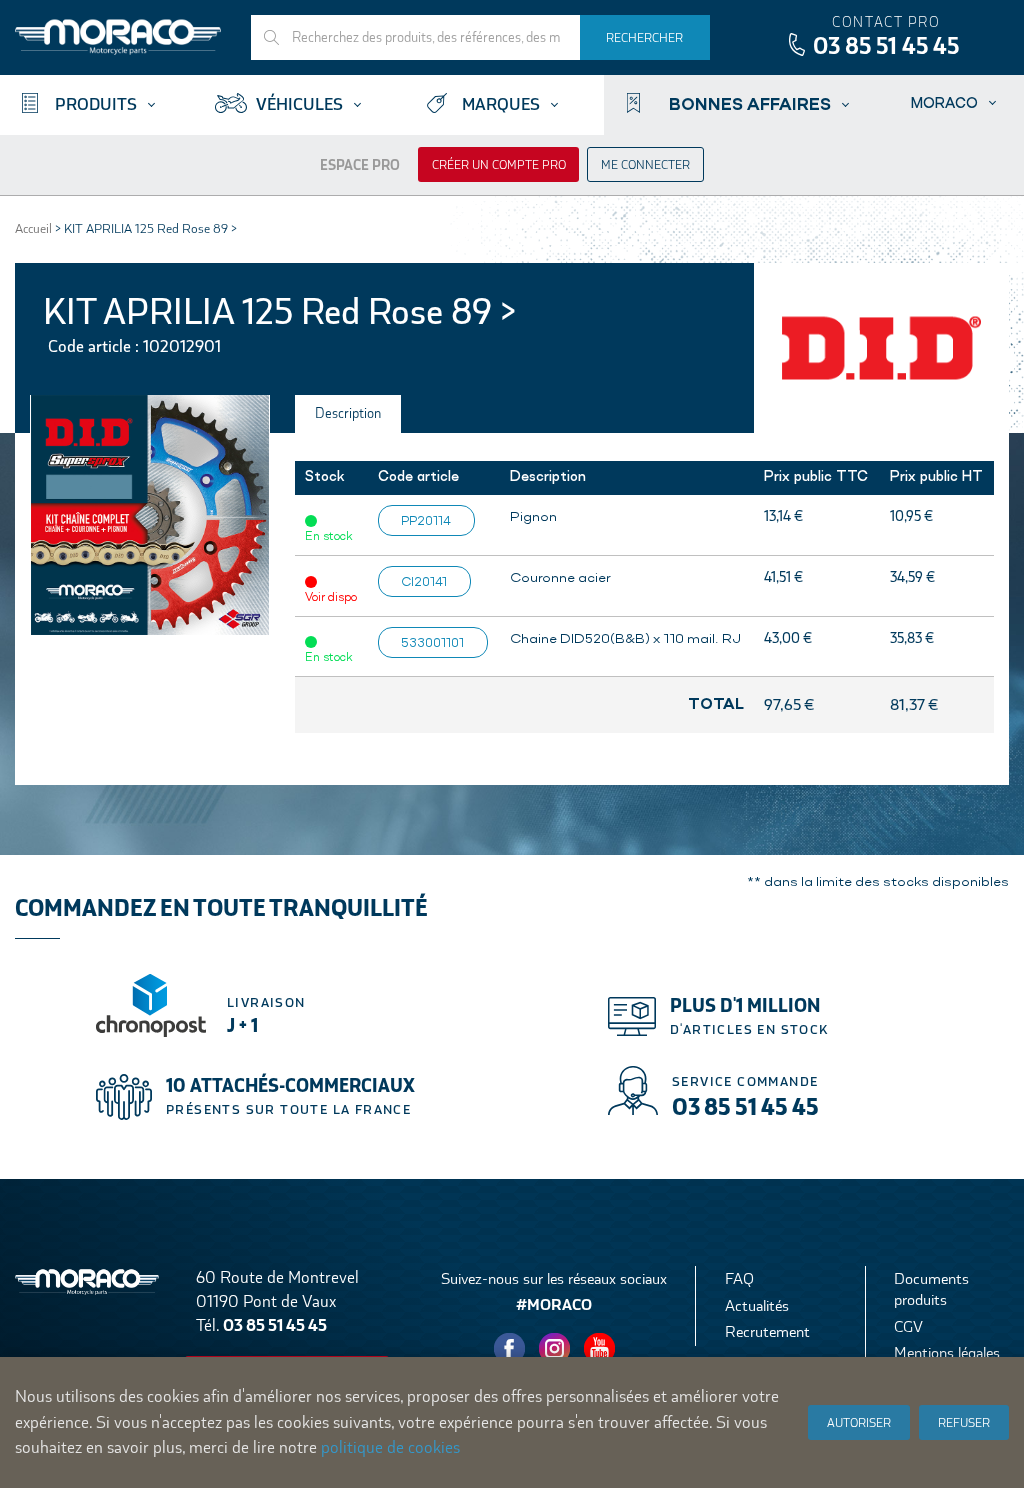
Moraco (944, 102)
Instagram (555, 1349)
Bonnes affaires (750, 103)
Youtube (600, 1349)
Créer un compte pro (499, 165)
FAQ (739, 1278)
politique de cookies (390, 1447)
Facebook (510, 1349)
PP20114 (426, 520)
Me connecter (645, 165)
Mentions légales (947, 1352)
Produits (96, 104)
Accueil (33, 228)
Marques (501, 104)
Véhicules (299, 104)
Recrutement (767, 1331)
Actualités (757, 1305)
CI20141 (424, 581)
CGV (908, 1326)
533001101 (432, 642)
